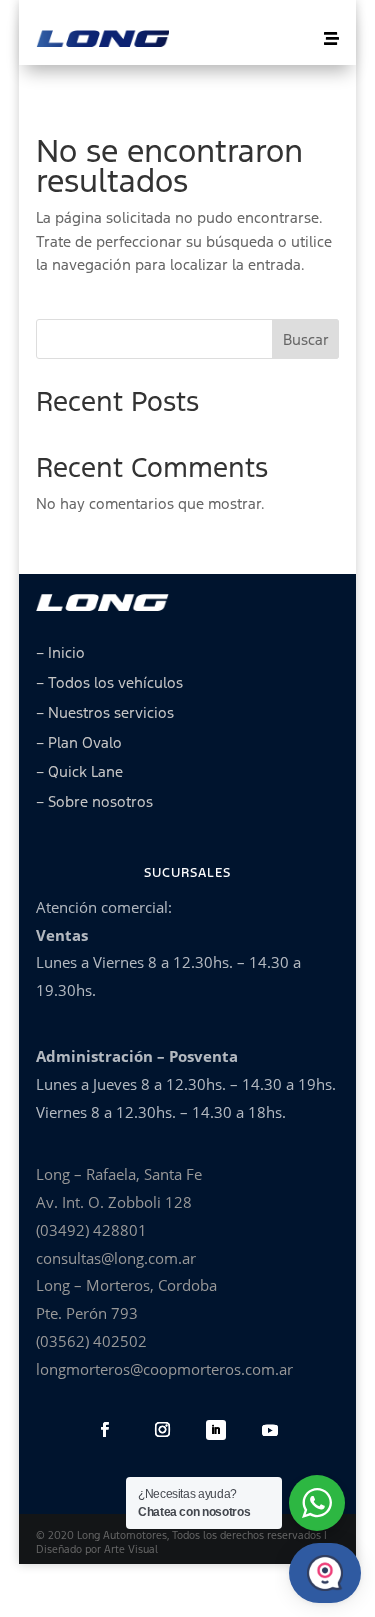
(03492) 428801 (91, 1230)
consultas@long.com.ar (116, 1258)
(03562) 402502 (91, 1341)
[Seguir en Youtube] (270, 1430)
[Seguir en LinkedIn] (216, 1430)
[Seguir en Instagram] (163, 1430)
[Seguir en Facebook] (105, 1430)
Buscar (306, 339)
